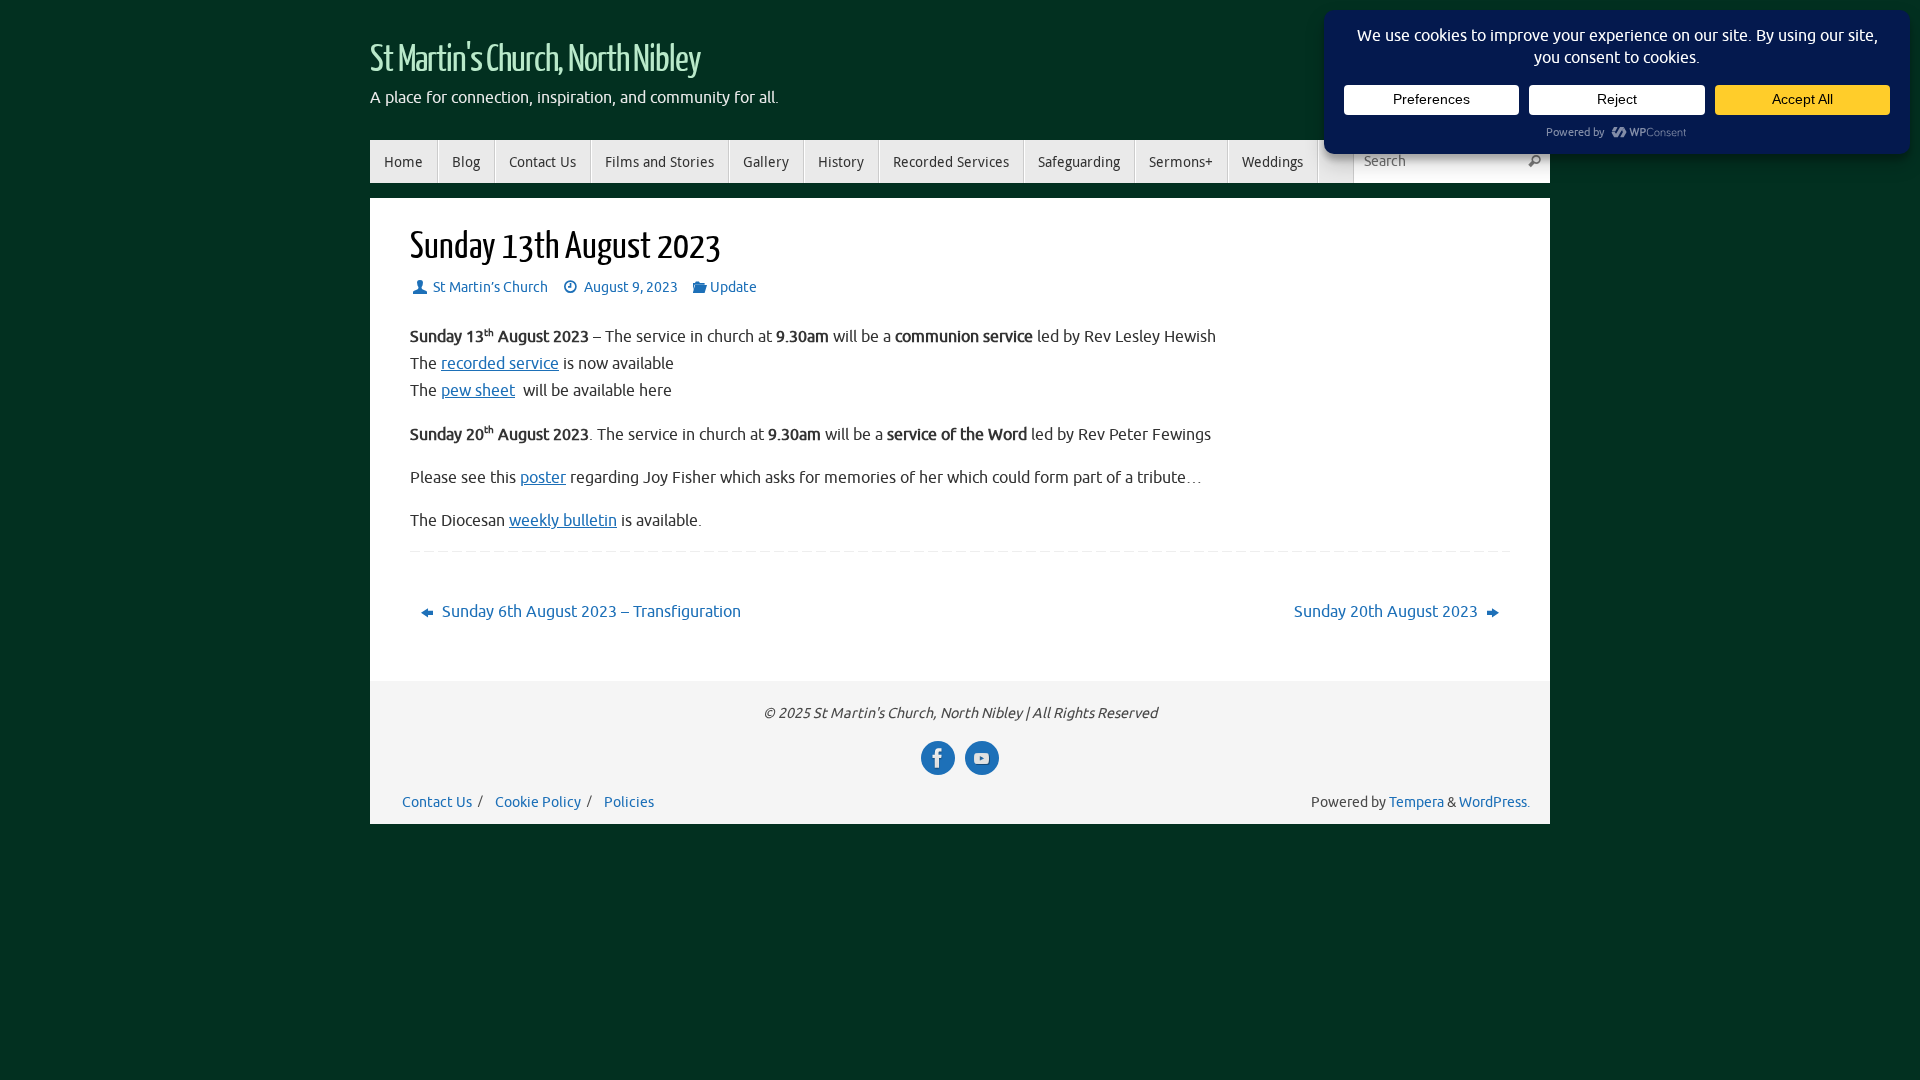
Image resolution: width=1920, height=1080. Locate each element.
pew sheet (478, 391)
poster (543, 478)
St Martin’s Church (490, 287)
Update (733, 287)
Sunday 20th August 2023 (1388, 612)
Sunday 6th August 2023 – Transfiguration (589, 612)
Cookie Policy (538, 802)
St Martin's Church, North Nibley (535, 60)
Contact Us (437, 802)
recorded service (500, 364)
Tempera (1416, 802)
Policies (629, 802)
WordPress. (1494, 802)
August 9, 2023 (631, 287)
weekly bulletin (563, 521)
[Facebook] (938, 758)
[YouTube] (982, 758)
